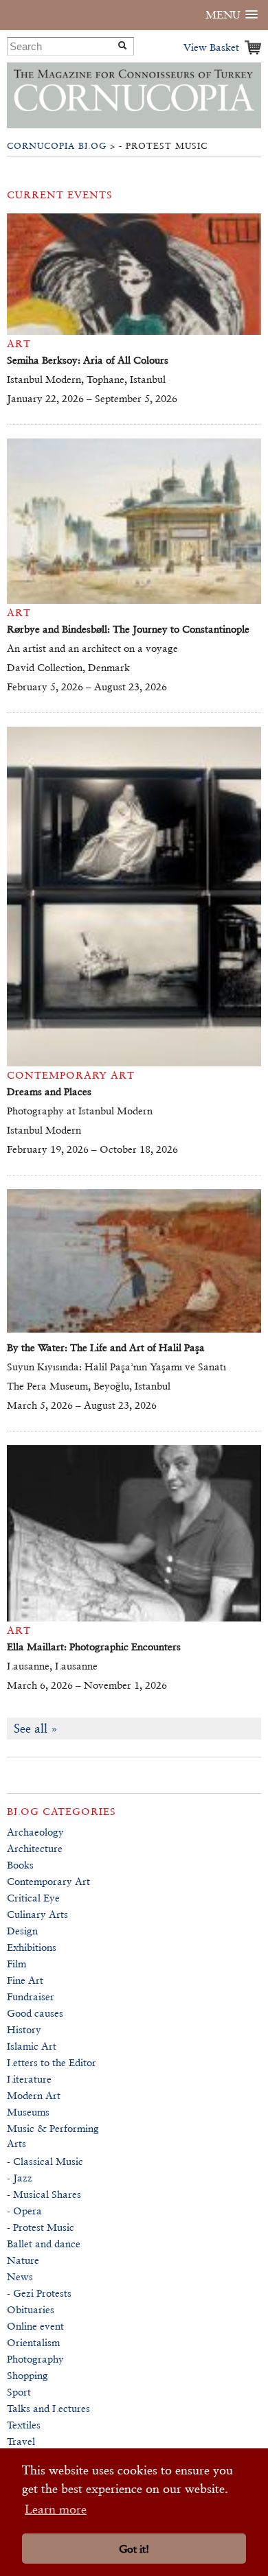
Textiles (24, 2425)
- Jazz (20, 2178)
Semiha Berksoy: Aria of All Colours (88, 360)
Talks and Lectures (48, 2408)
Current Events (60, 195)
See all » (36, 1728)
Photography (35, 2359)
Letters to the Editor (52, 2062)
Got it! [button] (134, 2549)
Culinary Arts (37, 1914)
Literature (29, 2079)
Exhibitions (32, 1947)
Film (16, 1964)
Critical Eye (33, 1898)
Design (22, 1931)
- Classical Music (45, 2161)
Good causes (35, 2013)
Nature (23, 2260)
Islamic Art (32, 2046)
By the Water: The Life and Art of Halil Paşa (106, 1347)
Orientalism (33, 2342)
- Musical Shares (44, 2194)
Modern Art (34, 2095)
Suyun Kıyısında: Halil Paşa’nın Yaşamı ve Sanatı (116, 1367)
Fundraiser (31, 1997)
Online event (35, 2326)
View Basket (211, 47)
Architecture (35, 1848)
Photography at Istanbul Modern (80, 1111)
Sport (19, 2392)
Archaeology (35, 1832)
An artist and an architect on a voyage (92, 648)
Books (20, 1865)
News (20, 2276)
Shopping (27, 2375)
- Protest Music (41, 2227)
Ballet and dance (44, 2244)
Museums (28, 2112)
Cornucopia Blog (57, 146)
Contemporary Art (48, 1881)
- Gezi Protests (39, 2293)
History (24, 2029)
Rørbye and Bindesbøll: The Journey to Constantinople (128, 629)
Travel (21, 2441)
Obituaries (31, 2309)
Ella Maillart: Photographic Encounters (94, 1647)
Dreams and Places (49, 1091)
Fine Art (25, 1980)
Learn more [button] (56, 2509)
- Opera (24, 2211)
